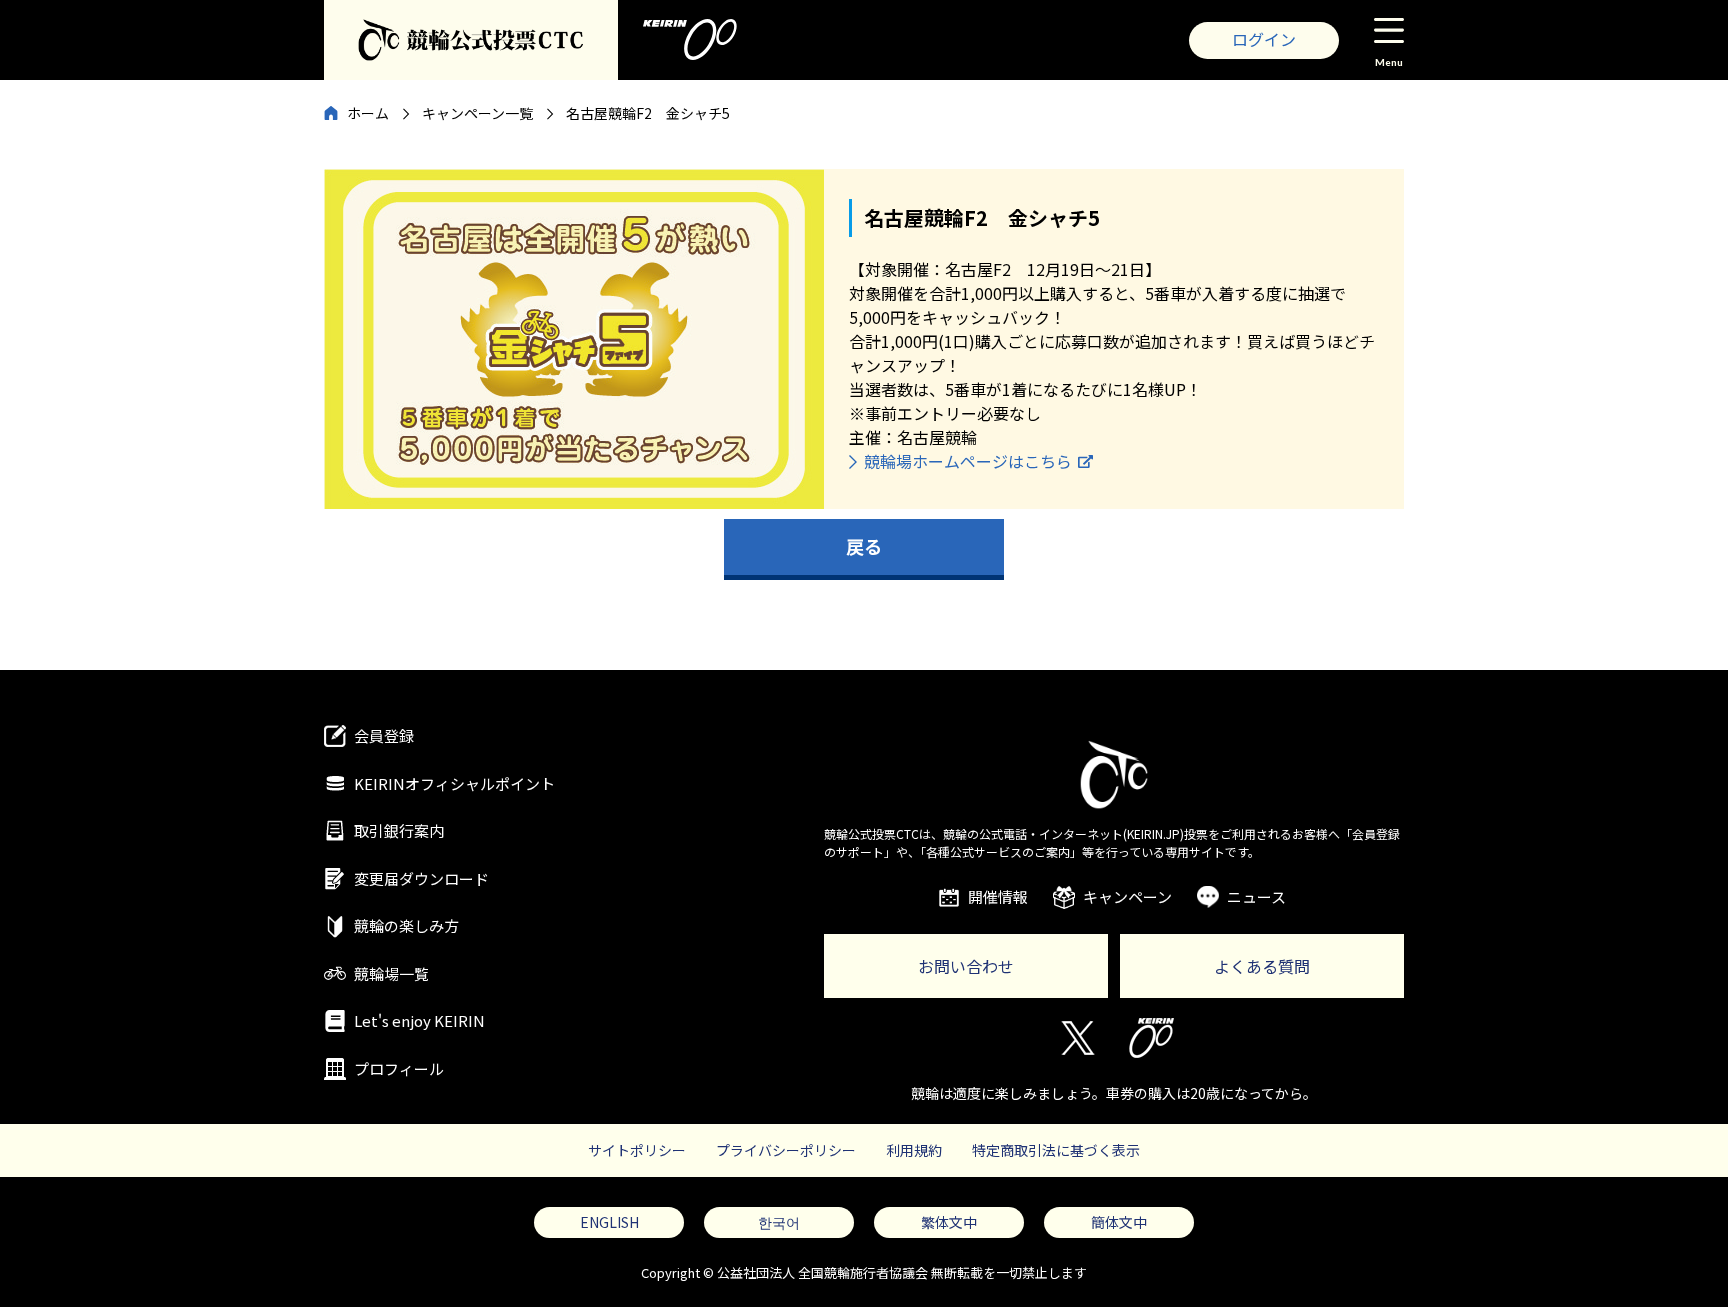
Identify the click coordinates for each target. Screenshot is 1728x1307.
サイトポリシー (637, 1150)
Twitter (1076, 1038)
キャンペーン (1127, 896)
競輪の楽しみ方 (406, 925)
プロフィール (399, 1068)
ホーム (368, 113)
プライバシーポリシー (786, 1150)
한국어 (779, 1222)
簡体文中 (1119, 1222)
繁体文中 (949, 1222)
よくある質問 (1262, 966)
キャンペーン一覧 (477, 113)
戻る (864, 546)
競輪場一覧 (391, 973)
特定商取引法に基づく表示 (1056, 1150)
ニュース (1256, 896)
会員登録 (384, 735)
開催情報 (998, 896)
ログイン (1264, 39)
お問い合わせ (966, 966)
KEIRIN (1151, 1038)
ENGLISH (609, 1222)
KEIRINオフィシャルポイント (454, 783)
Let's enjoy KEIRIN (419, 1020)
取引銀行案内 (399, 830)
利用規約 (914, 1150)
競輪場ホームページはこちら (968, 461)
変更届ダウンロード (421, 878)
